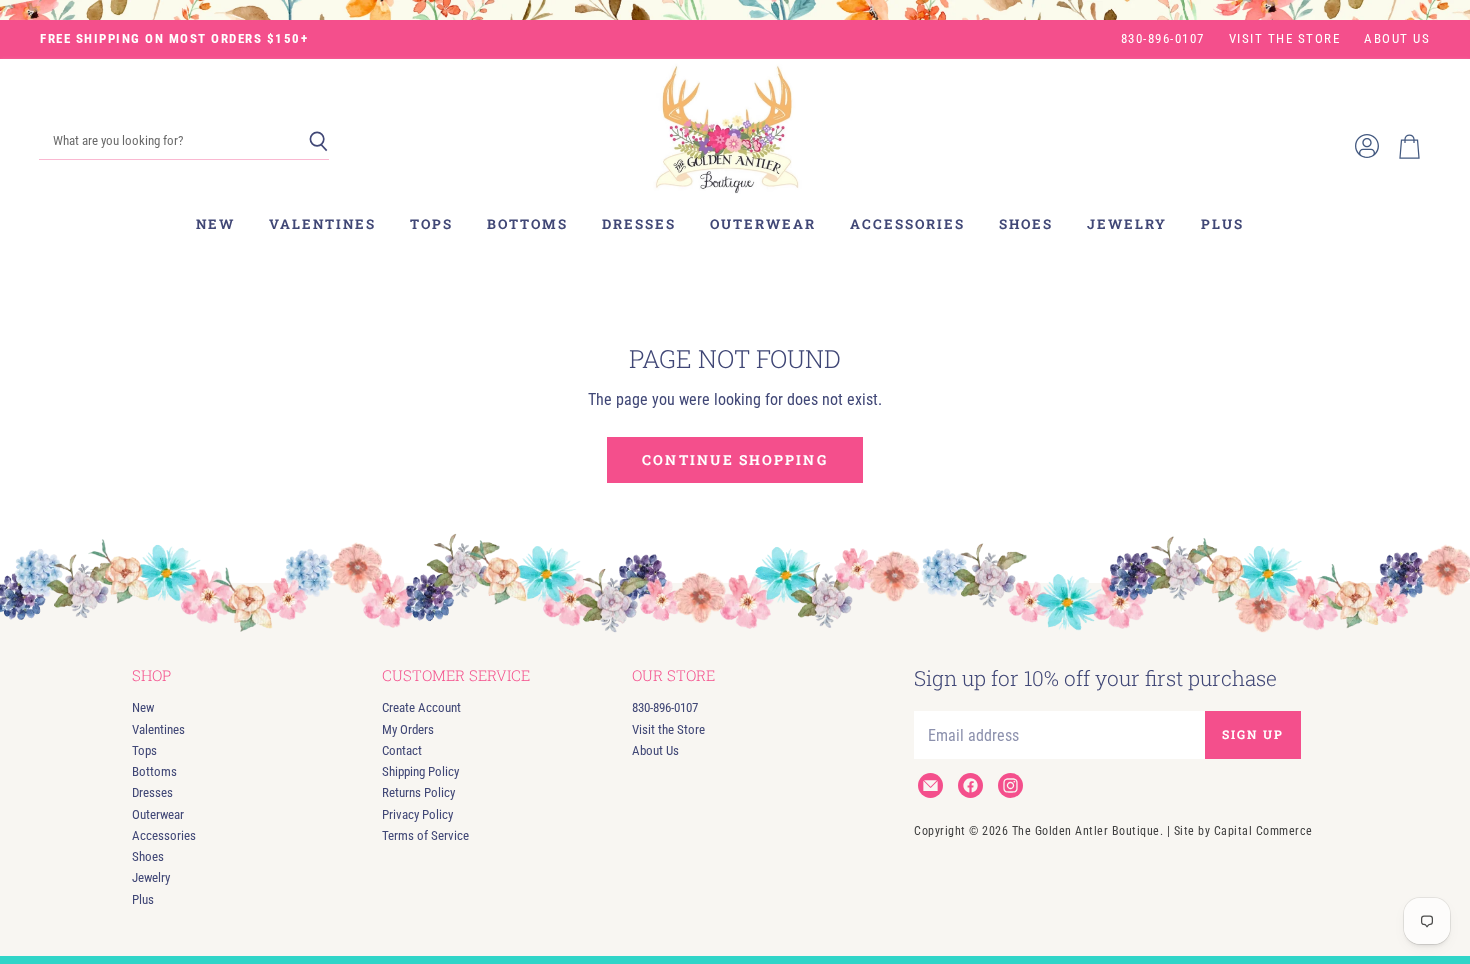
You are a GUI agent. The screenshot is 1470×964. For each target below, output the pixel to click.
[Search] (318, 142)
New (215, 224)
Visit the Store (1285, 39)
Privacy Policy (417, 814)
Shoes (1026, 224)
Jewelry (1127, 224)
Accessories (907, 224)
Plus (1222, 224)
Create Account (421, 707)
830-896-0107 (1163, 39)
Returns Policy (418, 792)
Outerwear (763, 224)
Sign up (1253, 734)
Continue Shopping (734, 459)
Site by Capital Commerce (1243, 831)
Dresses (639, 224)
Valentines (322, 224)
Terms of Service (425, 835)
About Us (1397, 39)
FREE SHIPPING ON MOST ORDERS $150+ (174, 39)
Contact (402, 750)
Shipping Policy (420, 771)
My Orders (408, 729)
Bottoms (527, 224)
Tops (431, 224)
